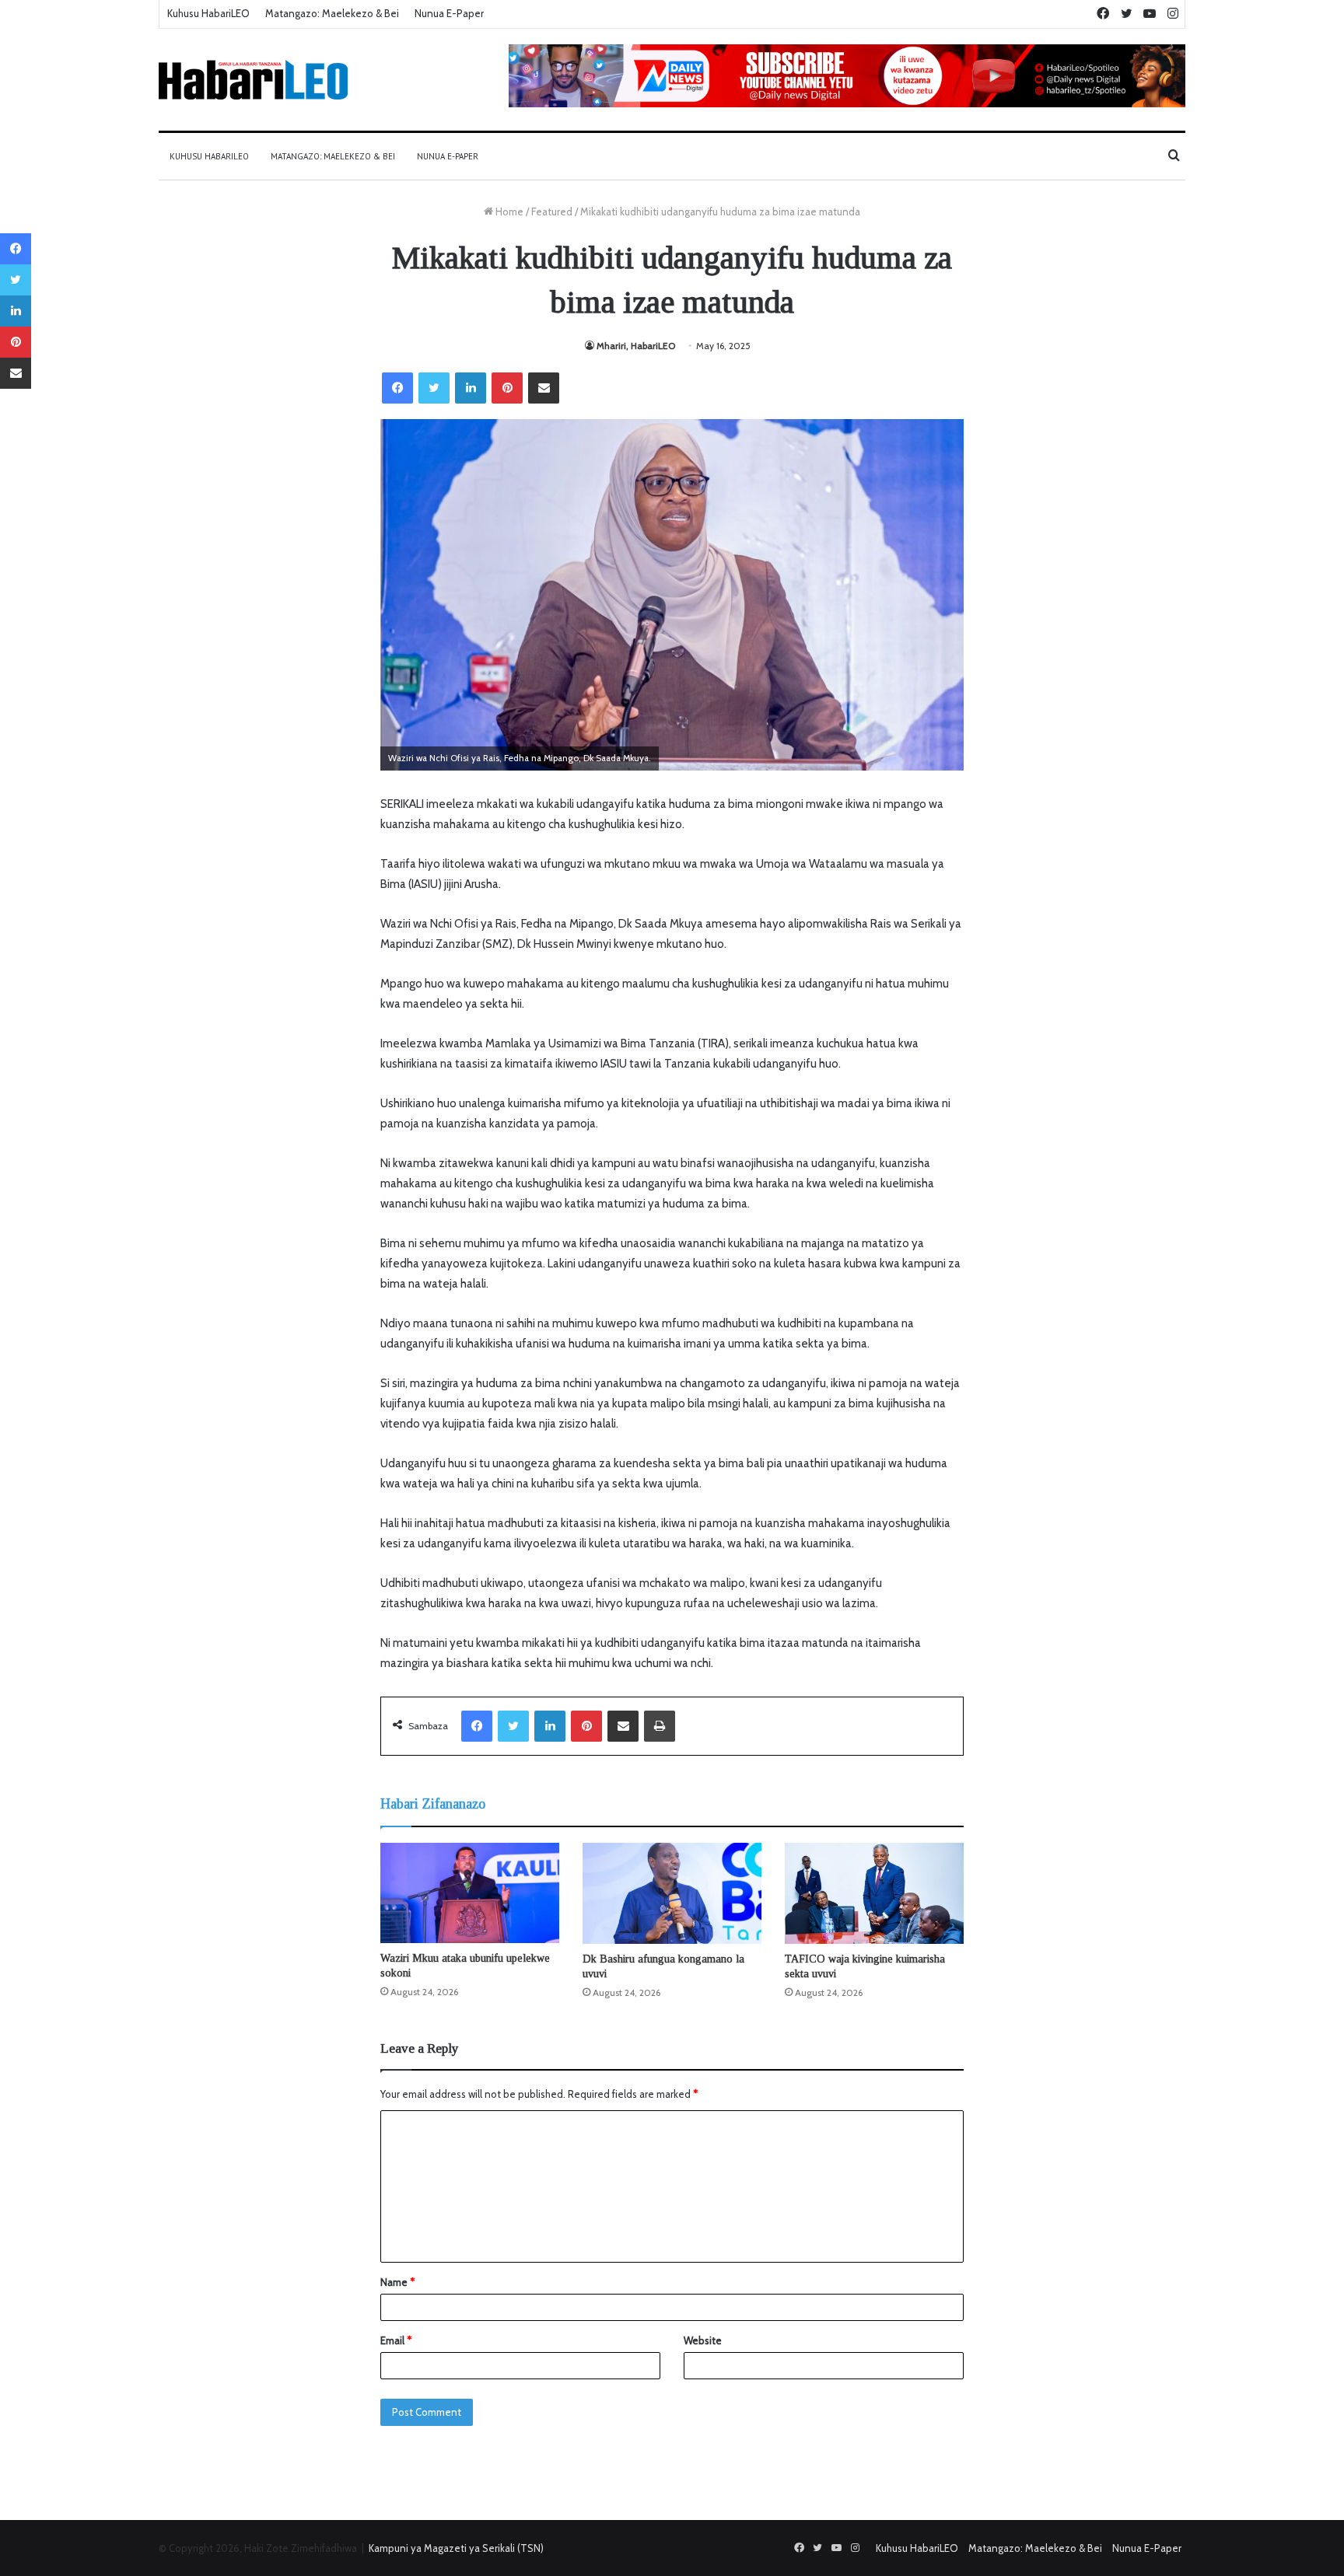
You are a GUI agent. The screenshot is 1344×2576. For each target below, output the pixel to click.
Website (703, 2340)
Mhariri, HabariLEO (636, 346)
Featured (552, 211)
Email (396, 2340)
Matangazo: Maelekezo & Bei (332, 13)
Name (397, 2282)
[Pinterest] (507, 388)
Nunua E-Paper (449, 13)
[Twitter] (434, 388)
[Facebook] (397, 388)
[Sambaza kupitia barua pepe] (544, 388)
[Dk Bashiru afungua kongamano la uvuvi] (672, 1893)
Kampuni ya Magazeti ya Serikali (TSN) (456, 2548)
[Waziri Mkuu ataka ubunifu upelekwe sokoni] (470, 1893)
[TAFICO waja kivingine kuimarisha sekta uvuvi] (874, 1893)
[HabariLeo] (253, 80)
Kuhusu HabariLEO (208, 13)
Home (508, 211)
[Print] (660, 1726)
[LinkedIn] (471, 388)
